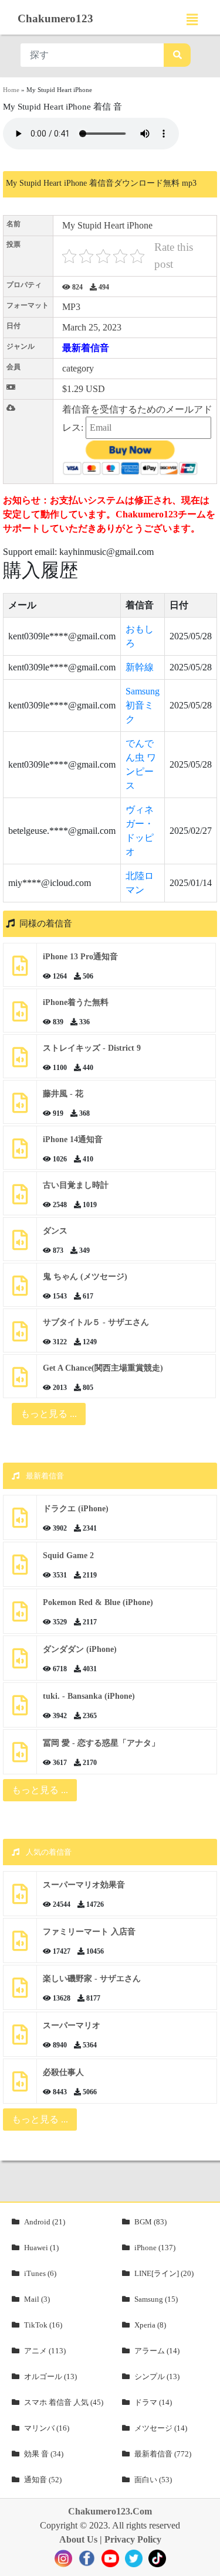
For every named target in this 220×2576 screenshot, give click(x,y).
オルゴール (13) (50, 2376)
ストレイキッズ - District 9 (92, 1048)
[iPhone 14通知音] (20, 1153)
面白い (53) (153, 2480)
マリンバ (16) (47, 2428)
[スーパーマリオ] (20, 2039)
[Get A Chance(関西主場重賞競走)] (20, 1381)
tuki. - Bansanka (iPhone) (89, 1696)
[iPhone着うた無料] (20, 1016)
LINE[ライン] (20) (164, 2273)
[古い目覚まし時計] (20, 1199)
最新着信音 (86, 348)
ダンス (55, 1231)
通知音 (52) (43, 2480)
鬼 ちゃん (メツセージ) (85, 1277)
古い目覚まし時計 (76, 1185)
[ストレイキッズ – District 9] (20, 1062)
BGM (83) (150, 2222)
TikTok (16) (43, 2325)
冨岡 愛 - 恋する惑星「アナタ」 (101, 1743)
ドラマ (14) (153, 2402)
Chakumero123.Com (110, 2511)
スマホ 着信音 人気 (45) (64, 2402)
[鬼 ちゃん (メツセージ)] (20, 1290)
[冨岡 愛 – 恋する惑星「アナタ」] (20, 1756)
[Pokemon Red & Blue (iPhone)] (20, 1616)
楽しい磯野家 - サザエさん (92, 1979)
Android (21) (45, 2222)
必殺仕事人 (63, 2072)
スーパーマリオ (72, 2025)
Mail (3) (37, 2299)
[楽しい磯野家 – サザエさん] (20, 1992)
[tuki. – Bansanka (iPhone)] (20, 1710)
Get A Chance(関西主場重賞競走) (103, 1368)
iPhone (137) (155, 2248)
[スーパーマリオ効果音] (20, 1898)
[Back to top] (204, 2561)
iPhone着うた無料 (76, 1002)
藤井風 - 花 (63, 1094)
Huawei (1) (41, 2248)
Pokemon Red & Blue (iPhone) (98, 1602)
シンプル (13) (157, 2376)
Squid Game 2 (68, 1556)
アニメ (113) (45, 2351)
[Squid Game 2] (20, 1569)
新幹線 (140, 667)
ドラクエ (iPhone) (76, 1509)
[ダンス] (20, 1244)
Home (11, 90)
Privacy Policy (133, 2539)
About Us (78, 2539)
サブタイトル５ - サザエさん (96, 1322)
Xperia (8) (150, 2325)
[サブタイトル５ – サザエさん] (20, 1336)
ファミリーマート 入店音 (89, 1932)
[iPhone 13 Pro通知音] (20, 970)
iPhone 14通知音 (73, 1139)
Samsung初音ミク (143, 705)
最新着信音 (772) (163, 2454)
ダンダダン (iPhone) (80, 1649)
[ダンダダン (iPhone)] (20, 1663)
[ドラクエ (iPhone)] (20, 1522)
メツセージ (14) (161, 2428)
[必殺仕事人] (20, 2086)
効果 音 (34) (44, 2454)
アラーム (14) (157, 2351)
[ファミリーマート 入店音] (20, 1945)
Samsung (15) (156, 2299)
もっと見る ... (40, 1790)
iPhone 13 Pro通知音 (80, 957)
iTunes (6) (40, 2273)
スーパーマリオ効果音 (84, 1885)
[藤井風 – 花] (20, 1107)
